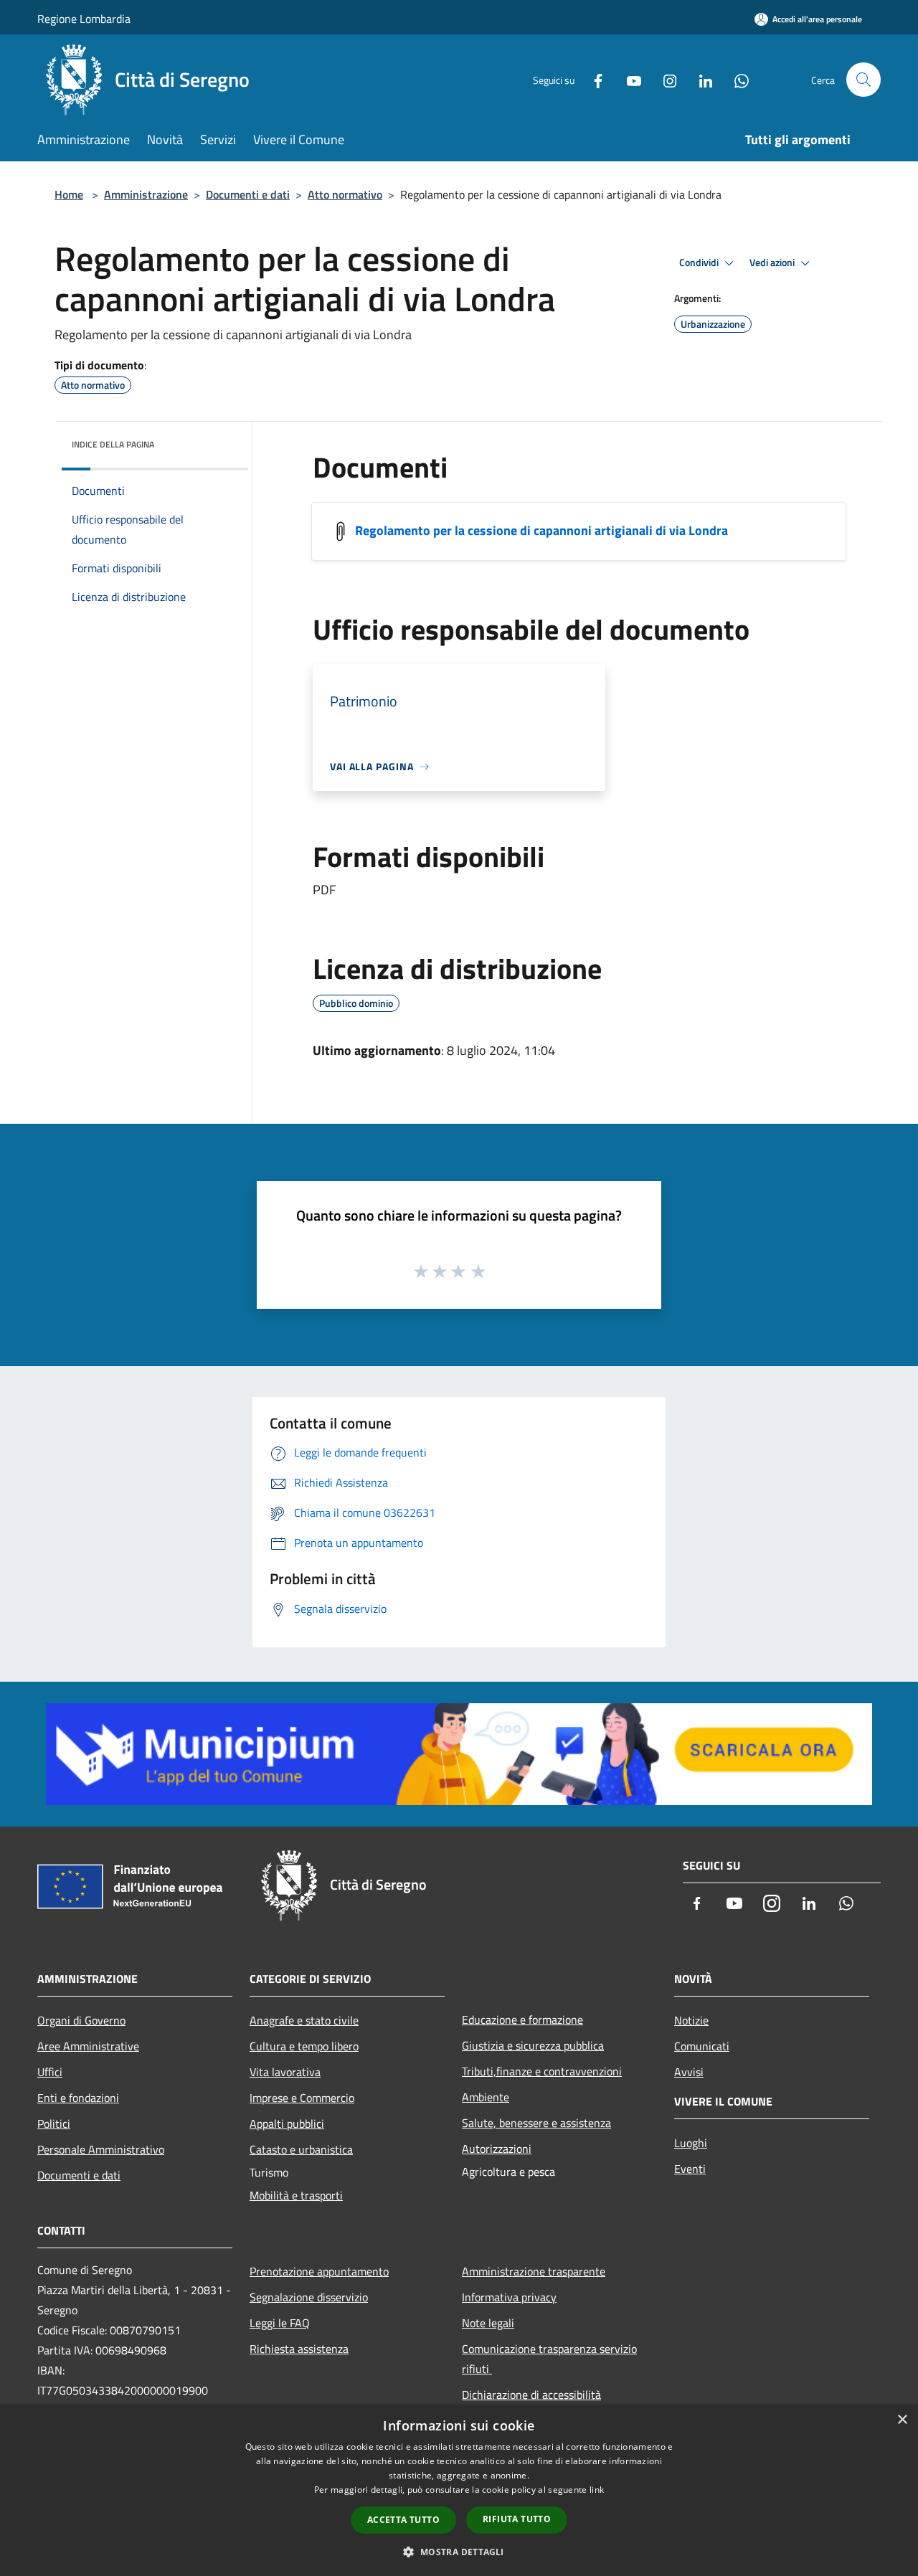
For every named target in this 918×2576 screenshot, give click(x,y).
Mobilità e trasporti (296, 2195)
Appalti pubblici (287, 2123)
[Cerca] (863, 80)
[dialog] (459, 2490)
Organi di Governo (81, 2020)
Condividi (700, 262)
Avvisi (689, 2072)
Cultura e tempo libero (304, 2046)
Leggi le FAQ (280, 2323)
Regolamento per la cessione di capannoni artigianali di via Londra (541, 530)
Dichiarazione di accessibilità (531, 2395)
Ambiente (486, 2097)
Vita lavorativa (285, 2072)
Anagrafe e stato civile (304, 2020)
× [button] (902, 2420)
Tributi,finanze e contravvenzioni (542, 2071)
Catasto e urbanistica (301, 2149)
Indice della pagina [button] (113, 444)
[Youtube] (628, 79)
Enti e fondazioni (78, 2098)
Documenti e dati (248, 194)
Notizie (691, 2020)
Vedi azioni (773, 262)
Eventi (690, 2169)
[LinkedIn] (700, 79)
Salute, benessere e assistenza (536, 2123)
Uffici (50, 2072)
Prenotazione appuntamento (319, 2271)
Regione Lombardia (84, 19)
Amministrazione (146, 194)
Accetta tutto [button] (403, 2520)
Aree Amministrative (88, 2046)
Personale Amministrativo (101, 2149)
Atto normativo (345, 194)
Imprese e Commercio (302, 2098)
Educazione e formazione (522, 2019)
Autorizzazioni (497, 2149)
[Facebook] (592, 79)
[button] (459, 2552)
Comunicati (702, 2046)
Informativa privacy (509, 2297)
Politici (54, 2123)
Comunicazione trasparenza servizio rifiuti (549, 2359)
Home (69, 194)
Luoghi (691, 2143)
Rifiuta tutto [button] (517, 2519)
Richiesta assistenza (299, 2349)
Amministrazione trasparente (534, 2271)
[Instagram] (664, 79)
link (597, 2490)
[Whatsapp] (736, 79)
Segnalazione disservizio (309, 2297)
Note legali (488, 2323)
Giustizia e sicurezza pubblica (533, 2045)
